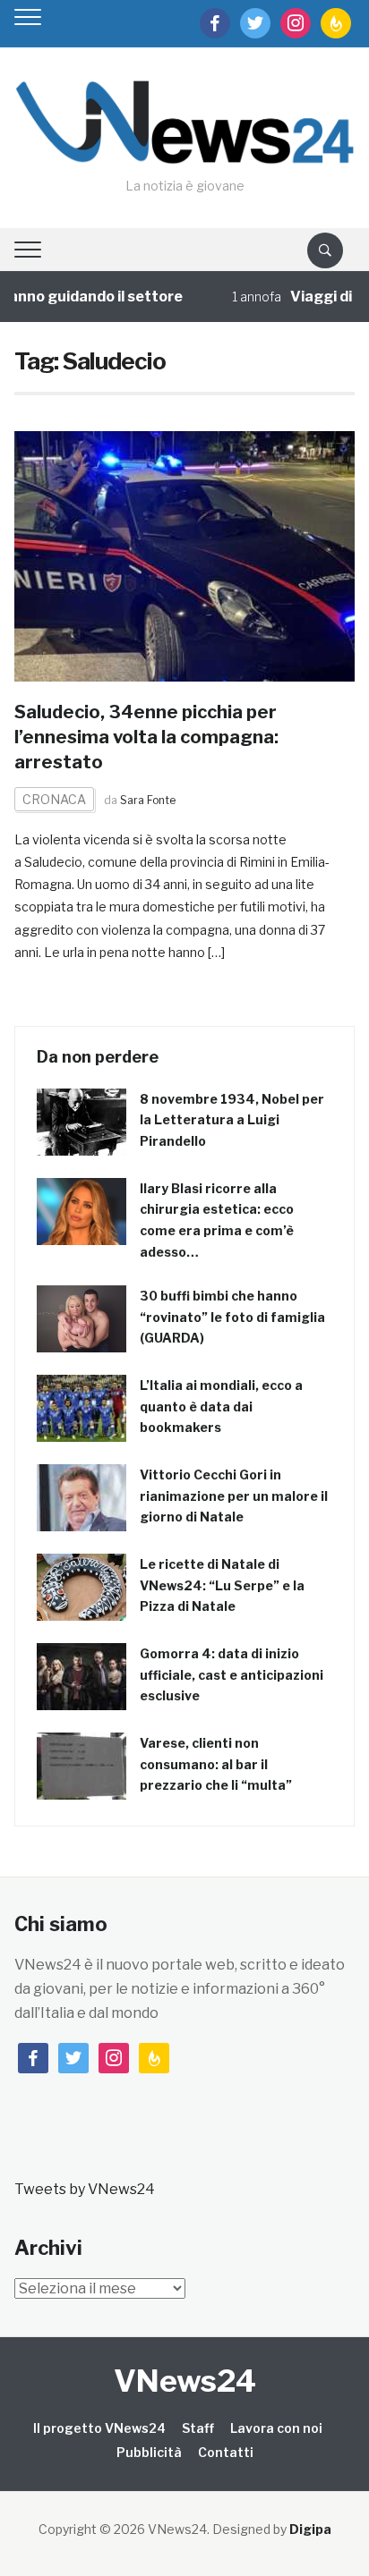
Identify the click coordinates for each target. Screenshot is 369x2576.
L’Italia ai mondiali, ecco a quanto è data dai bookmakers (221, 1407)
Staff (198, 2428)
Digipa (310, 2529)
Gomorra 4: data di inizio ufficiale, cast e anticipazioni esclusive (232, 1675)
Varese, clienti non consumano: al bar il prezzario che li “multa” (216, 1764)
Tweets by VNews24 (85, 2189)
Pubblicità (149, 2452)
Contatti (226, 2452)
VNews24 (185, 2381)
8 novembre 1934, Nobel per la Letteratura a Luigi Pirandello (232, 1120)
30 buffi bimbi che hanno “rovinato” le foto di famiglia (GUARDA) (232, 1317)
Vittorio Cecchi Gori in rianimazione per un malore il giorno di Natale (234, 1496)
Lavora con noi (276, 2428)
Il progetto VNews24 (99, 2428)
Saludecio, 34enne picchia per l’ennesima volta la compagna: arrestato (146, 737)
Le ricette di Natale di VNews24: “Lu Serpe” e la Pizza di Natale (222, 1585)
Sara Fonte (148, 800)
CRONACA (54, 799)
